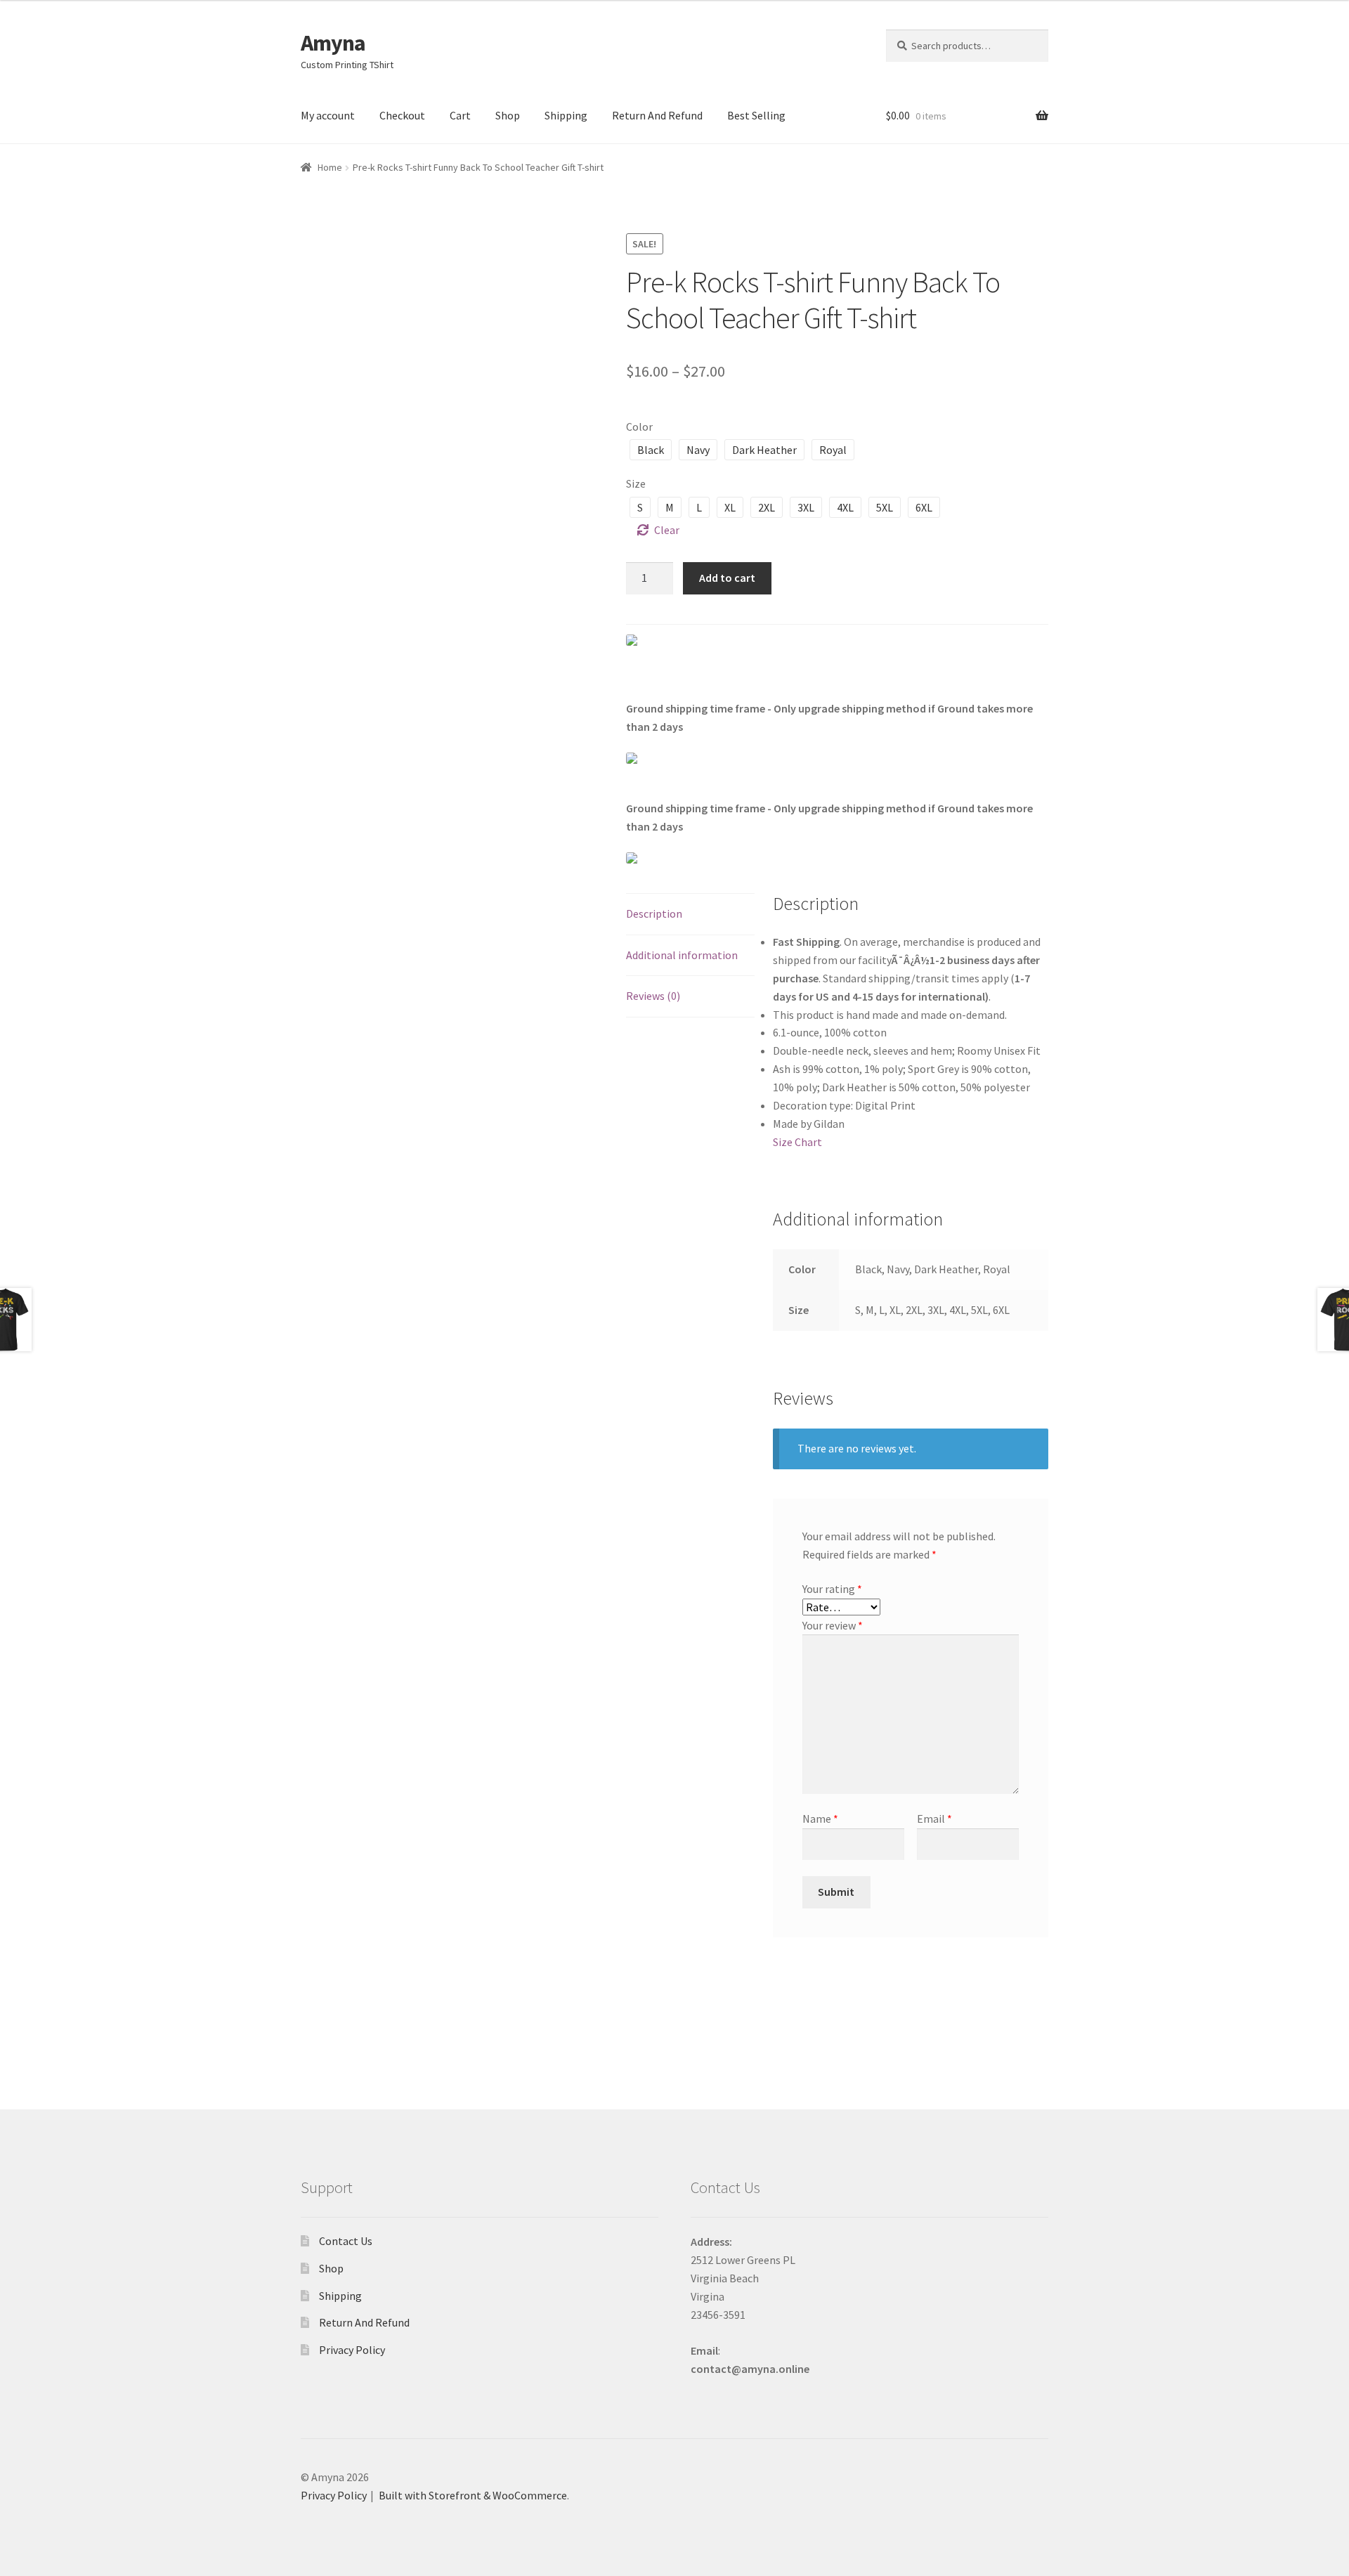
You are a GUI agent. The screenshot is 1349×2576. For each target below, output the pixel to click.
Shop (508, 115)
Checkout (402, 115)
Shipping (566, 115)
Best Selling (756, 115)
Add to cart (727, 578)
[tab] (690, 915)
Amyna (333, 43)
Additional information (682, 955)
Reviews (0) (653, 996)
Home (330, 167)
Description (654, 913)
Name (820, 1819)
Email (934, 1819)
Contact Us (346, 2241)
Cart (460, 115)
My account (328, 115)
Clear (667, 530)
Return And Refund (657, 115)
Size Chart (797, 1142)
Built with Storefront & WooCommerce (473, 2495)
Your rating (832, 1589)
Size (636, 483)
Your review (833, 1625)
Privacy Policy (352, 2350)
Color (639, 427)
